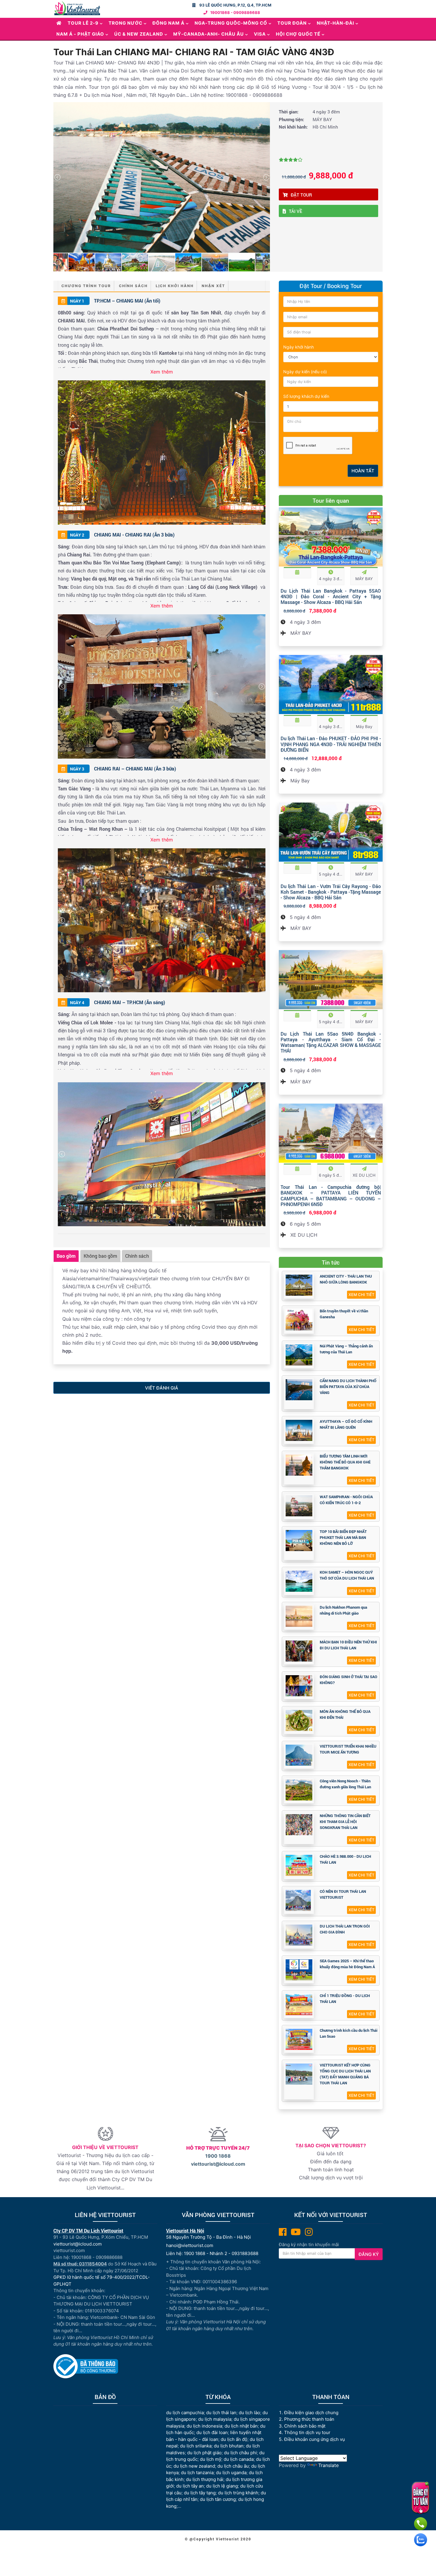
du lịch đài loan (212, 2432)
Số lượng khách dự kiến (306, 396)
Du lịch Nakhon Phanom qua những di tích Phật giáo (343, 1610)
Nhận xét (213, 286)
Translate (328, 2465)
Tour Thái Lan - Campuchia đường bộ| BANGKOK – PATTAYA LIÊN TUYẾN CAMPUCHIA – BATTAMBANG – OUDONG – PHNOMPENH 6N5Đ (331, 1196)
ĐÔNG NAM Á (168, 23)
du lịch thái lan (221, 2413)
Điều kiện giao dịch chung (311, 2413)
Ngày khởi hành (299, 347)
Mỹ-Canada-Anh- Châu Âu (209, 34)
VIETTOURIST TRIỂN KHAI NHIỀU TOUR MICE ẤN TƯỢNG (348, 1749)
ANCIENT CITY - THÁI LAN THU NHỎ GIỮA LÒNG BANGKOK (346, 1279)
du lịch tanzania (197, 2473)
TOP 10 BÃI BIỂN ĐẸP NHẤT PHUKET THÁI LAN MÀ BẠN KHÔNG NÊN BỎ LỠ (343, 1537)
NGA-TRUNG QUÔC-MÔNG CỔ (231, 23)
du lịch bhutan (229, 2446)
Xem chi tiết (361, 1295)
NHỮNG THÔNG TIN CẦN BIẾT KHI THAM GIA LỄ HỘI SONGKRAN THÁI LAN (345, 1822)
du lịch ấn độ (234, 2439)
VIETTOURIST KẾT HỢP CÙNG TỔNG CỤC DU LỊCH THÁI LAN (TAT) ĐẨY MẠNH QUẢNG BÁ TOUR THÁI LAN (345, 2074)
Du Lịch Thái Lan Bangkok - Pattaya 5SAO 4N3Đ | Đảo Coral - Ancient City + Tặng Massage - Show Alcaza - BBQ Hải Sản (331, 596)
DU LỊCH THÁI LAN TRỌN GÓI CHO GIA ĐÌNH (345, 1929)
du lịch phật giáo (204, 2453)
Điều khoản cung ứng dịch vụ (315, 2439)
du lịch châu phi (240, 2453)
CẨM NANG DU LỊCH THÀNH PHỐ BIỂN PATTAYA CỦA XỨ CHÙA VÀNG (348, 1387)
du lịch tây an (190, 2486)
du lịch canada (239, 2459)
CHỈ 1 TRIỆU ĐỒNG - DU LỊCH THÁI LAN (345, 1999)
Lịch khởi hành (175, 286)
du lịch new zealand (194, 2466)
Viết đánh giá (162, 1388)
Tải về (296, 211)
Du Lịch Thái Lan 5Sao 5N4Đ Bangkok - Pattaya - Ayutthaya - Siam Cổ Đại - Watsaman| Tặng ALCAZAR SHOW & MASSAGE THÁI (331, 1042)
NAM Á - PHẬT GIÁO (80, 34)
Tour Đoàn (292, 23)
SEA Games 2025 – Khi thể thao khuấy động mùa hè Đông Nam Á (347, 1964)
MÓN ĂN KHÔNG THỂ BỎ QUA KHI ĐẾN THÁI (345, 1714)
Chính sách (133, 286)
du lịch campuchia (185, 2413)
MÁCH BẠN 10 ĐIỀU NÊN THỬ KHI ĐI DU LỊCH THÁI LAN (348, 1645)
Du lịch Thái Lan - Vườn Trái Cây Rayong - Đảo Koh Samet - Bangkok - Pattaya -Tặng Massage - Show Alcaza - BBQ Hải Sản (331, 892)
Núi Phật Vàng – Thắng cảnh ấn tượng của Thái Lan (346, 1349)
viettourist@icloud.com (218, 2164)
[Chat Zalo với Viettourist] (421, 2540)
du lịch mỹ (211, 2459)
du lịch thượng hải (205, 2479)
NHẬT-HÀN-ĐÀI (335, 23)
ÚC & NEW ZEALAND (139, 34)
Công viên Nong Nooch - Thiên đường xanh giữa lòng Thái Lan (345, 1784)
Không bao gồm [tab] (100, 1256)
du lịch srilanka (196, 2446)
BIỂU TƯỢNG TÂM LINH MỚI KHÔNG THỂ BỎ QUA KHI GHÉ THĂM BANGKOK (345, 1462)
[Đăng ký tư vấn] (420, 2498)
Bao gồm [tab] (66, 1256)
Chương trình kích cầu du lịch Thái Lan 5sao (349, 2033)
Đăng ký (369, 2254)
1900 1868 (218, 2156)
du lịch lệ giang (222, 2486)
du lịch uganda (231, 2473)
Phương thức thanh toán (309, 2419)
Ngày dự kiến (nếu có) (305, 372)
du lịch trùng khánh (238, 2493)
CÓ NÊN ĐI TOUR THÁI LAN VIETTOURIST (343, 1894)
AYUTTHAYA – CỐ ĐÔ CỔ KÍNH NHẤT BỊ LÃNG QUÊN (346, 1424)
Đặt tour (301, 195)
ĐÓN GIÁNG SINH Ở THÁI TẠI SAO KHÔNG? (349, 1680)
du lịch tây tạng (200, 2493)
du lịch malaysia (215, 2419)
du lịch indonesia (204, 2426)
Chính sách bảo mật (305, 2426)
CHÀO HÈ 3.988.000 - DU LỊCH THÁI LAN (345, 1859)
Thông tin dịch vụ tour (307, 2432)
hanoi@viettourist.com (190, 2245)
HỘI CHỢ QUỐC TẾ (298, 34)
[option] (162, 177)
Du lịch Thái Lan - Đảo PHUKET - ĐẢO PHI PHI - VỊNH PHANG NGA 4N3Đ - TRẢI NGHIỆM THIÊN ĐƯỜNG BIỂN (331, 744)
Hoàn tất (363, 471)
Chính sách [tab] (137, 1256)
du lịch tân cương (218, 2499)
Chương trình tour (86, 286)
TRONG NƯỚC (125, 23)
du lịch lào (249, 2413)
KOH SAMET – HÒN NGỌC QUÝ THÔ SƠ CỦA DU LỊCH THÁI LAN (347, 1575)
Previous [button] (57, 177)
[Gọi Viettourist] (421, 2524)
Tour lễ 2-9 (83, 23)
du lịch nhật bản (241, 2426)
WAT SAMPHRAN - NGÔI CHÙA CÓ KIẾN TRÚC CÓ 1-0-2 (346, 1500)
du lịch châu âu (233, 2466)
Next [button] (266, 177)
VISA (260, 34)
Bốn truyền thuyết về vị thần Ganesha (344, 1314)
